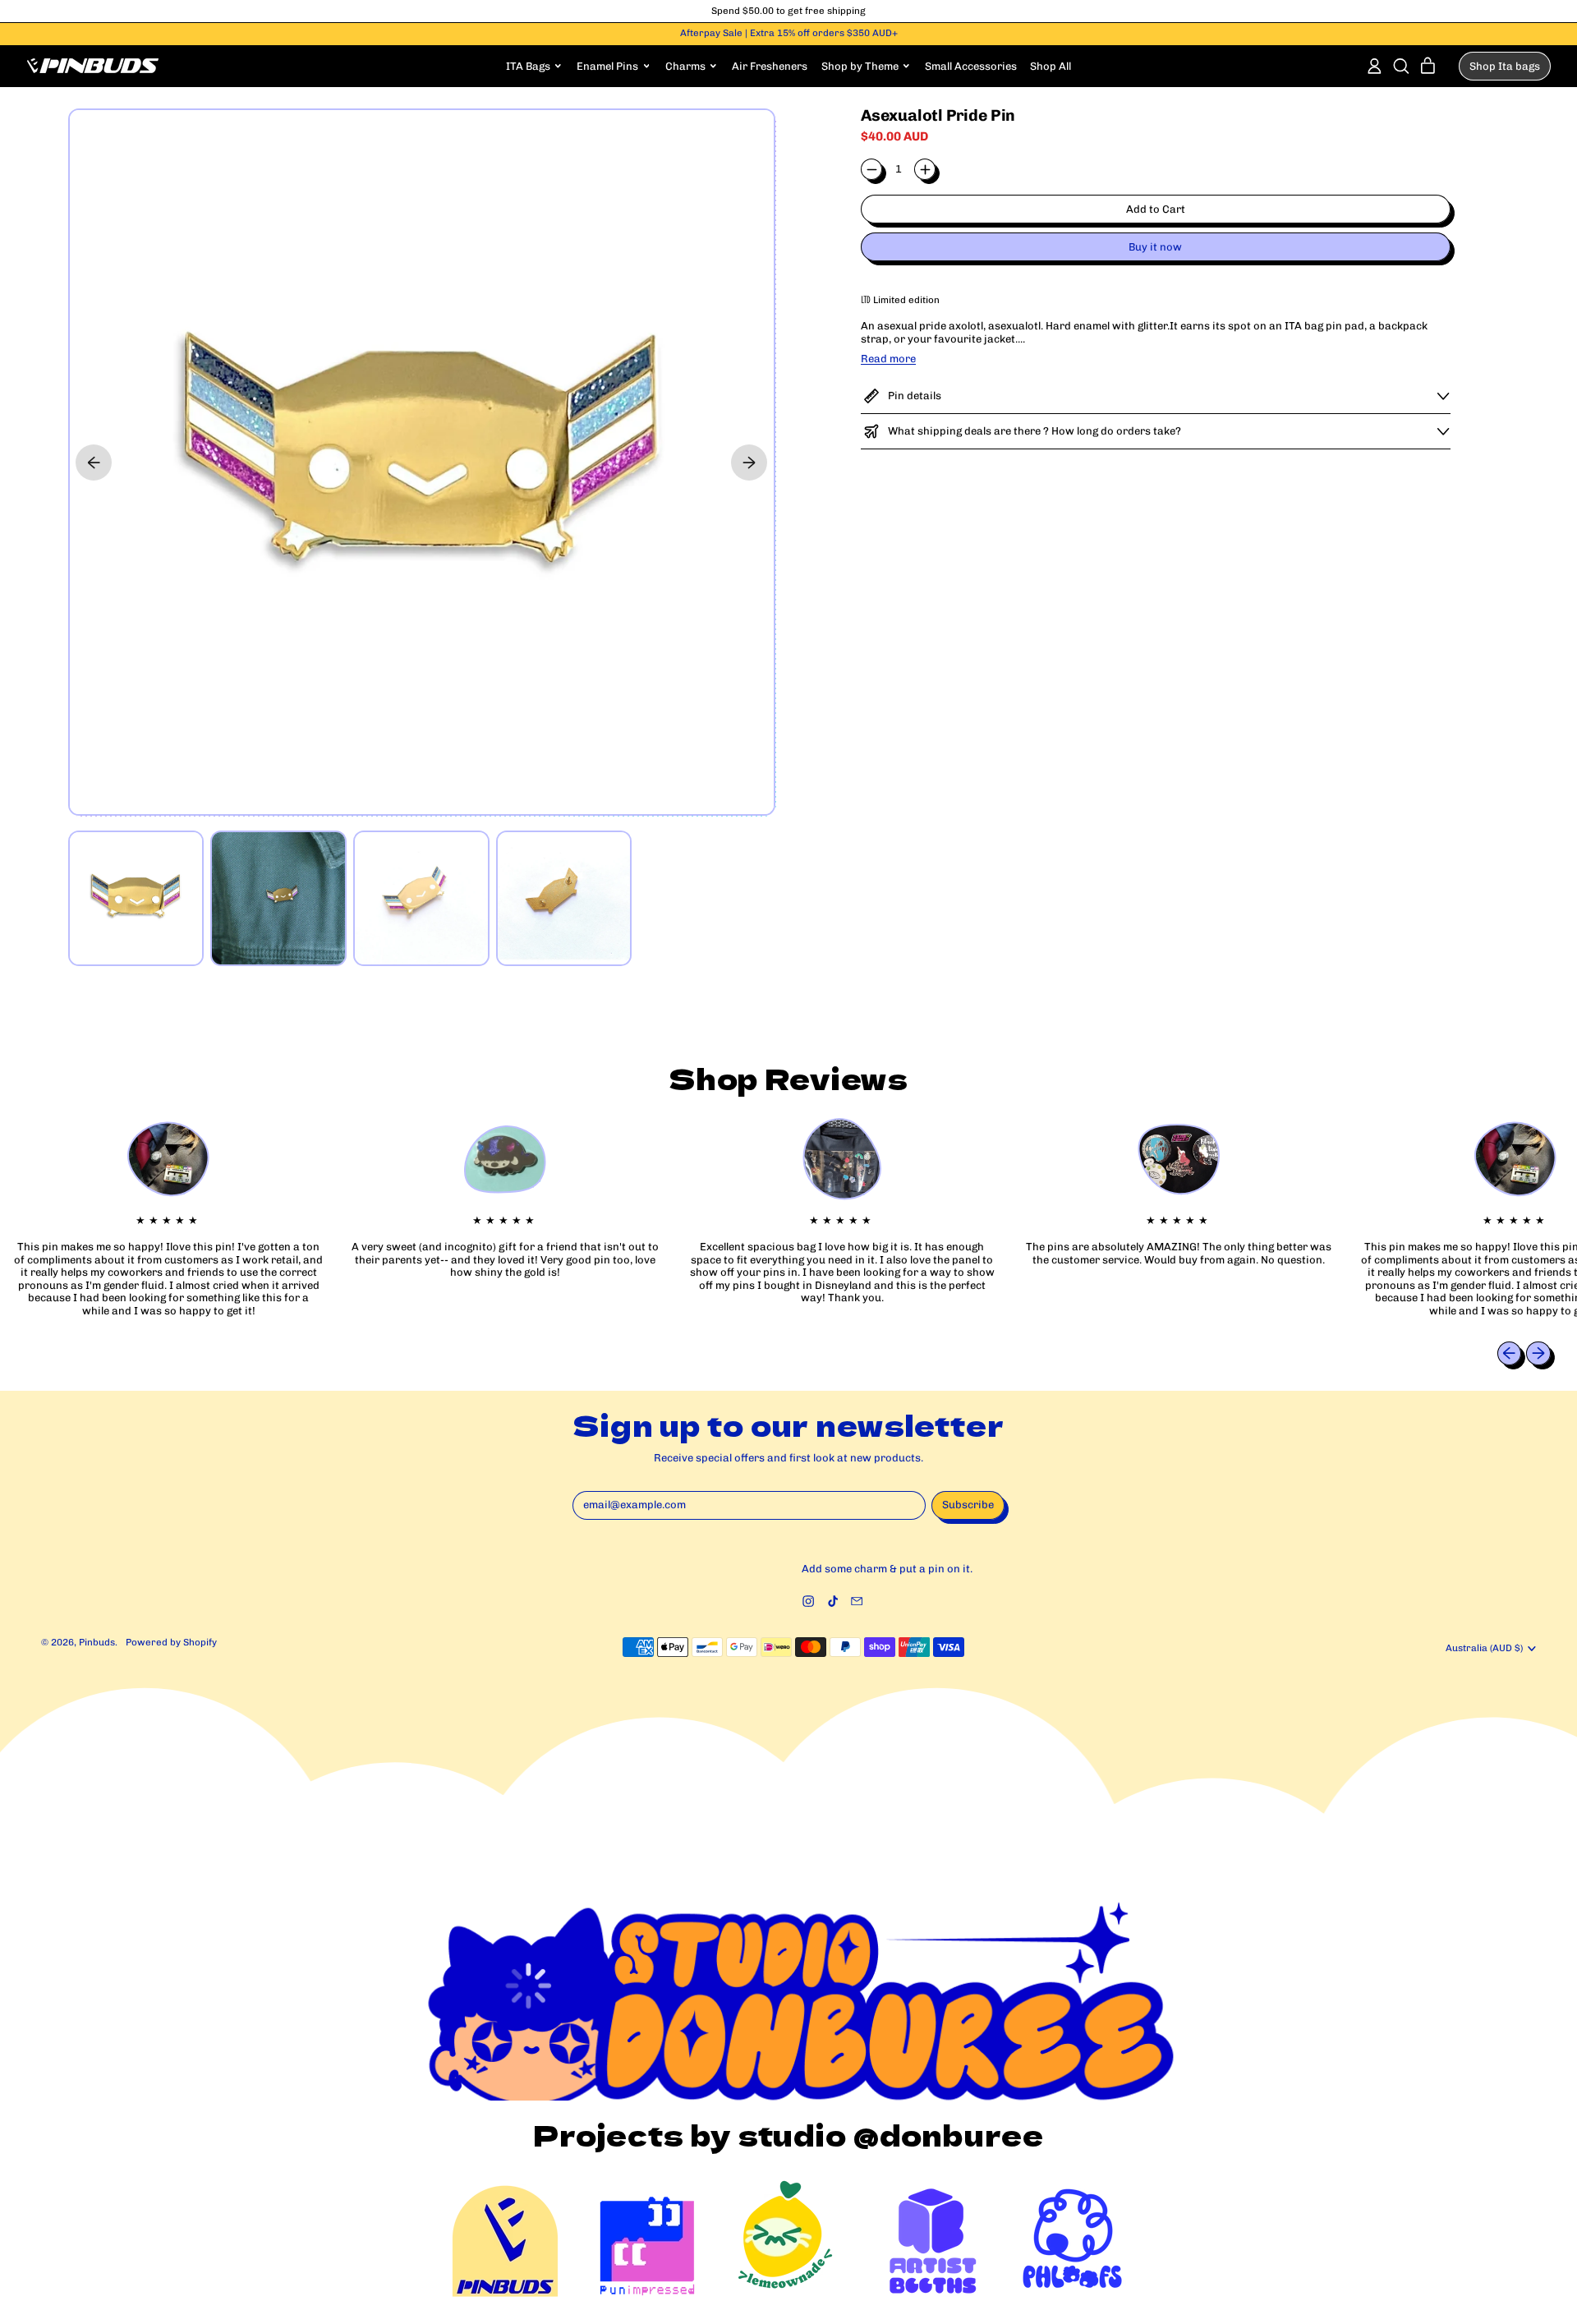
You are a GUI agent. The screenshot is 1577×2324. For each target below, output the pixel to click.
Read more (888, 359)
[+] (925, 169)
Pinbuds (97, 1642)
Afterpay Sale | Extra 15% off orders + (789, 33)
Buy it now (1155, 247)
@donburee (949, 2134)
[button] (1401, 66)
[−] (871, 169)
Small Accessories (971, 66)
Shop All (1051, 66)
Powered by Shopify (171, 1642)
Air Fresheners (770, 66)
